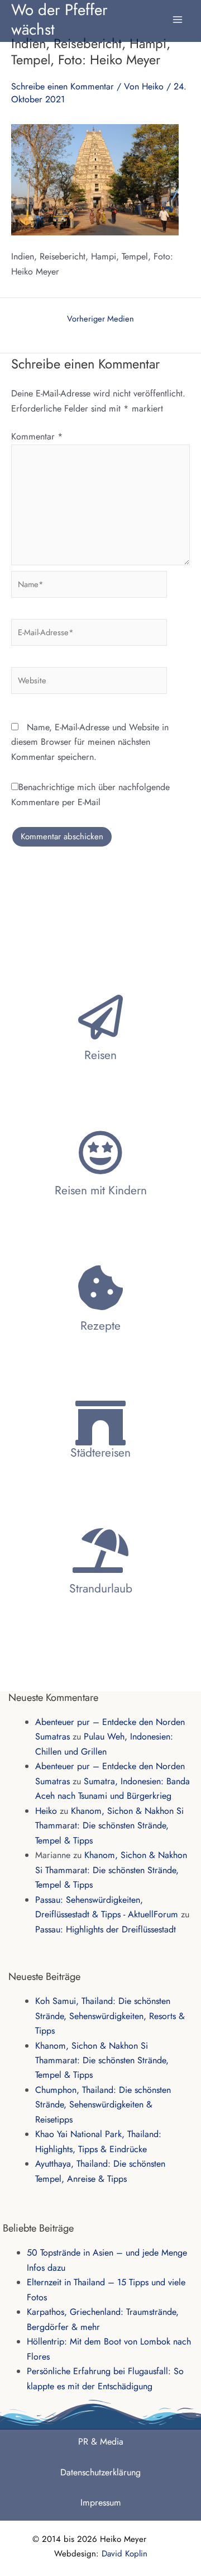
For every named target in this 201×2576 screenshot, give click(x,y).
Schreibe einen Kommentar (63, 86)
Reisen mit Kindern (101, 1190)
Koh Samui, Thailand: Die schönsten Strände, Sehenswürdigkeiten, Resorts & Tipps (110, 2016)
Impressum (101, 2502)
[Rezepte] (100, 1288)
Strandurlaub (101, 1589)
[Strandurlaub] (100, 1551)
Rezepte (100, 1326)
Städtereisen (100, 1453)
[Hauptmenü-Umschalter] (178, 14)
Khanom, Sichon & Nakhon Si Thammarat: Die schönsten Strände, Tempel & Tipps (109, 1826)
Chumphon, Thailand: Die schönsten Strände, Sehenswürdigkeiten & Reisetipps (103, 2105)
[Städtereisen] (100, 1423)
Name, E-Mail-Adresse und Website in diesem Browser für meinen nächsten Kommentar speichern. (90, 742)
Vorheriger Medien (100, 319)
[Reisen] (100, 1017)
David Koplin (125, 2554)
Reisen (100, 1055)
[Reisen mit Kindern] (100, 1152)
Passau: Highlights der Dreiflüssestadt (106, 1929)
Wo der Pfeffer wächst (59, 19)
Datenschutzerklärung (100, 2472)
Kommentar (37, 436)
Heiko (46, 1811)
